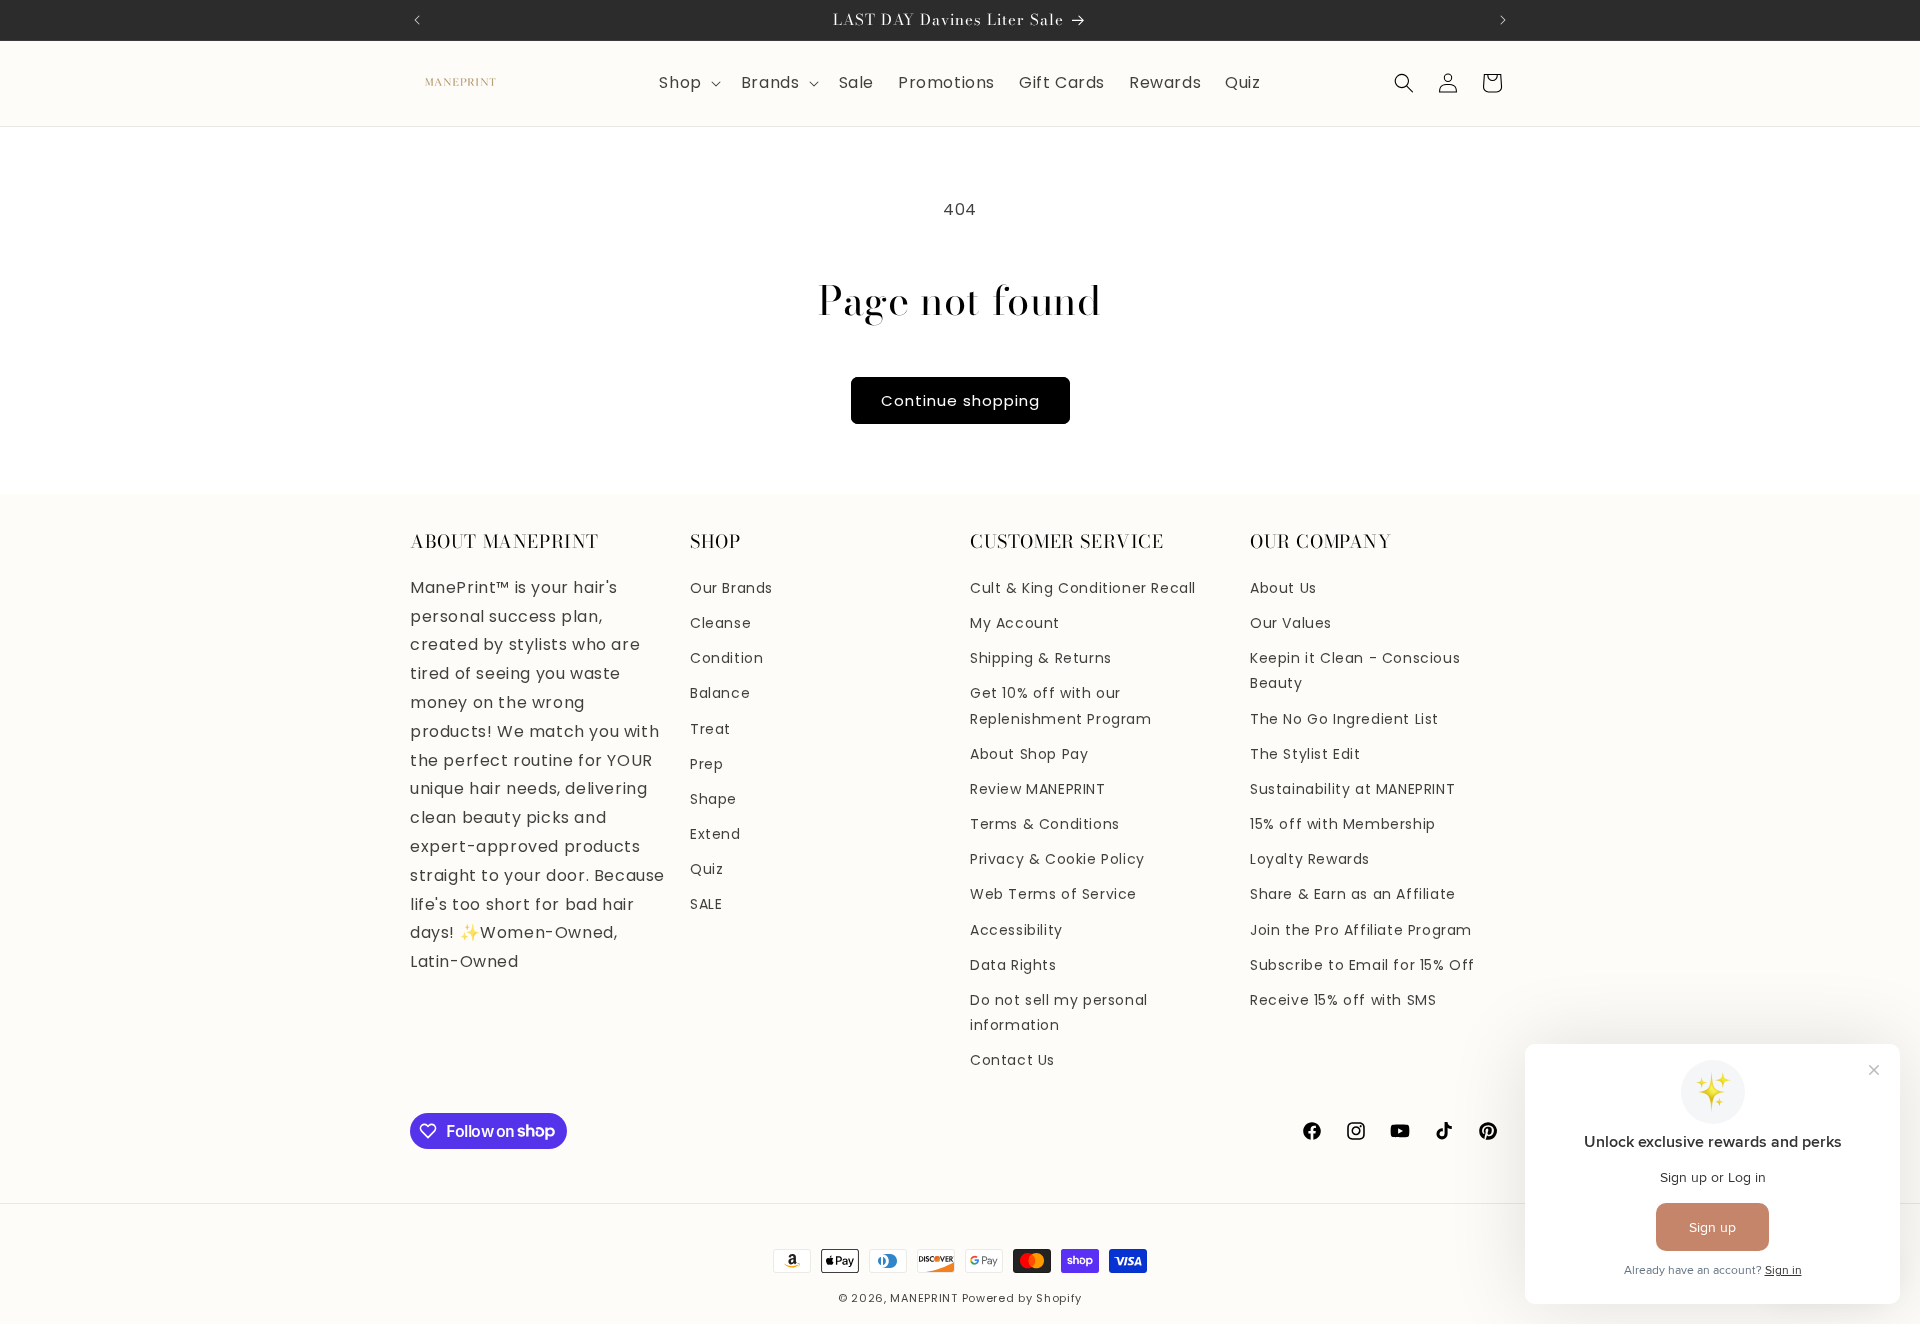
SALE (706, 904)
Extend (715, 834)
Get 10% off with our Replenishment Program (1061, 705)
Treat (710, 729)
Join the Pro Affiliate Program (1361, 930)
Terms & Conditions (1045, 824)
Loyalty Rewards (1310, 859)
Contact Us (1012, 1060)
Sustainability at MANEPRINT (1352, 789)
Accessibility (1016, 930)
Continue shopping (960, 400)
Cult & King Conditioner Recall (1083, 588)
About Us (1283, 588)
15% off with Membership (1343, 824)
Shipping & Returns (1041, 658)
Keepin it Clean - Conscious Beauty (1355, 670)
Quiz (706, 869)
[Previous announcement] (417, 20)
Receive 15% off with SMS (1343, 1000)
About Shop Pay (1029, 754)
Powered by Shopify (1022, 1298)
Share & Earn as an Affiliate (1353, 894)
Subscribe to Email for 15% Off (1362, 965)
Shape (713, 799)
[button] (687, 83)
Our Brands (731, 588)
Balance (720, 693)
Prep (706, 764)
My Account (1015, 623)
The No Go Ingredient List (1344, 719)
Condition (726, 658)
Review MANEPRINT (1038, 789)
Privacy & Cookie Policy (1057, 859)
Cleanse (720, 623)
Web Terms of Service (1053, 894)
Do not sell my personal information (1059, 1012)
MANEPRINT (923, 1298)
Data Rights (1013, 965)
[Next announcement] (1503, 20)
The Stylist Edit (1305, 754)
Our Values (1291, 623)
